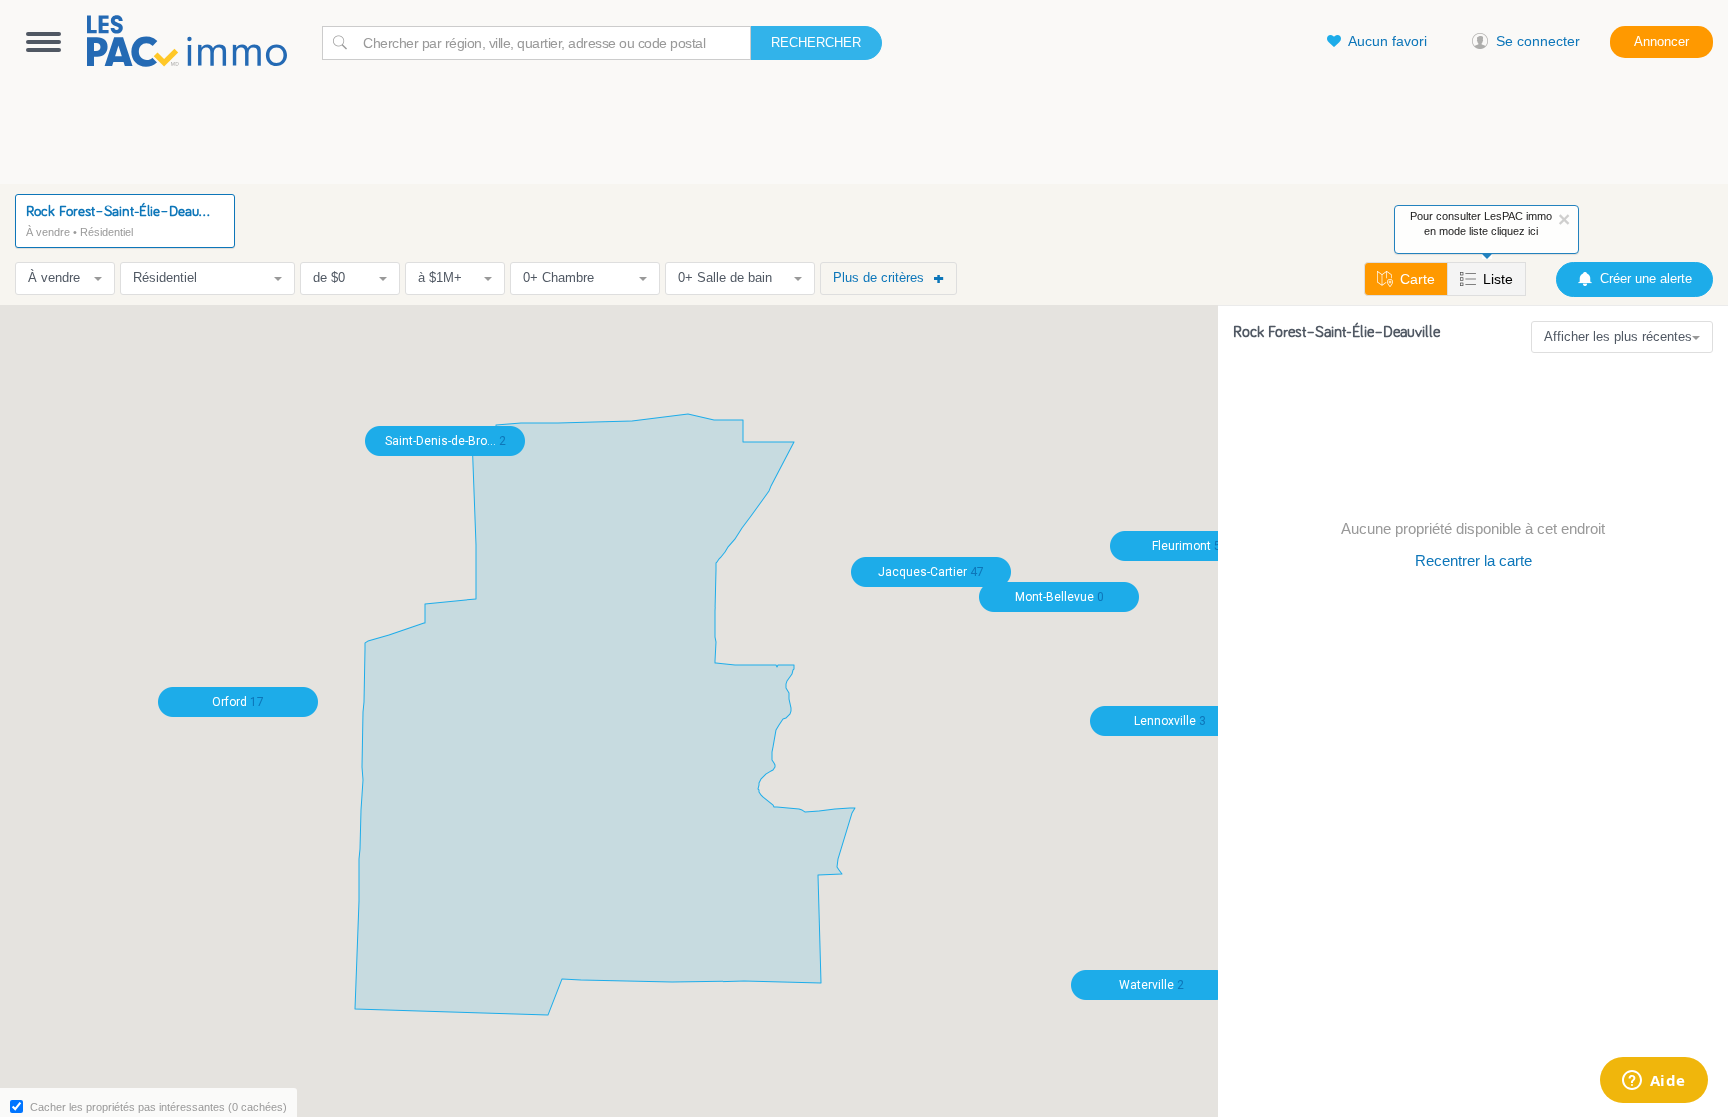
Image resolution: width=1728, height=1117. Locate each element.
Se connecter (1538, 41)
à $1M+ (440, 277)
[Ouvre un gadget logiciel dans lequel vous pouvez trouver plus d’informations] (1653, 1082)
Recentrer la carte (1473, 560)
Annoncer (1661, 41)
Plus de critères (878, 277)
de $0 (329, 277)
